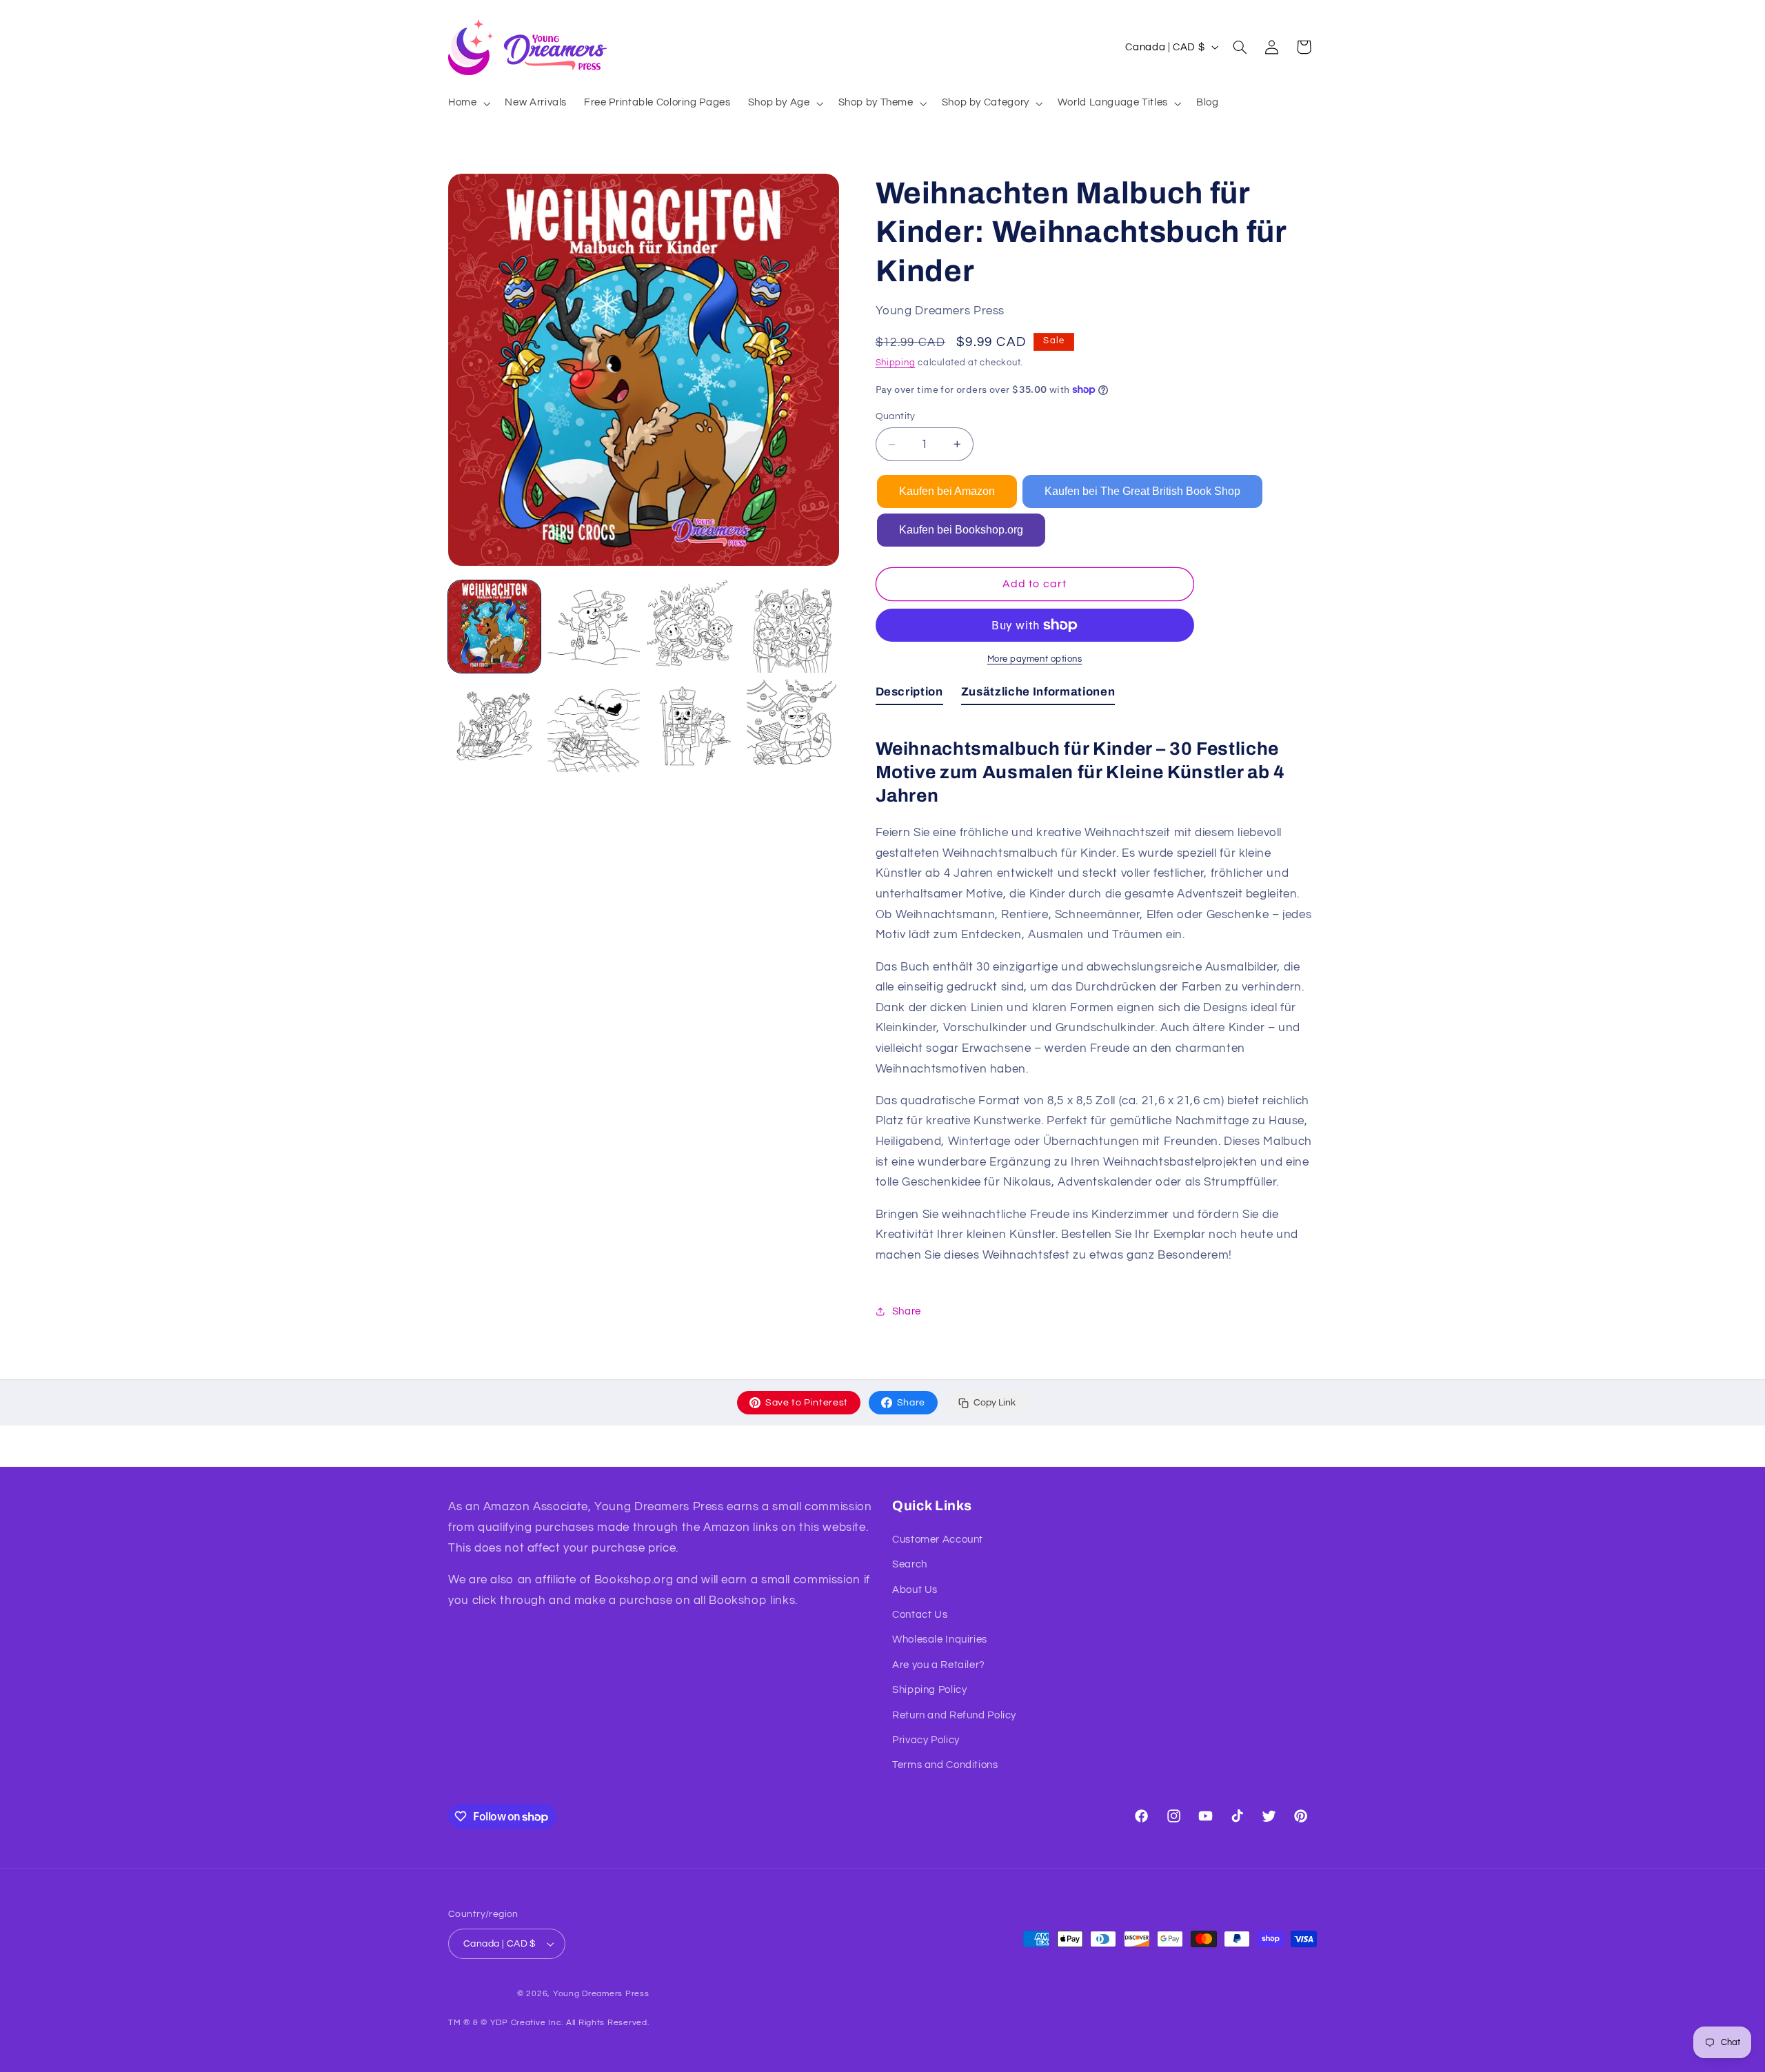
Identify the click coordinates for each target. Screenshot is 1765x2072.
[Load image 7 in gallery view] (694, 726)
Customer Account (938, 1540)
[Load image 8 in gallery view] (793, 726)
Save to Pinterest (807, 1403)
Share (911, 1403)
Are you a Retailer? (939, 1665)
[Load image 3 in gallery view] (694, 627)
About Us (915, 1590)
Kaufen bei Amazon (947, 491)
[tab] (909, 695)
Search (910, 1564)
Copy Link (995, 1403)
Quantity (896, 416)
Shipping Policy (929, 1690)
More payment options (1035, 659)
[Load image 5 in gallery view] (494, 726)
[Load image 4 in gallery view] (793, 627)
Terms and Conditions (945, 1765)
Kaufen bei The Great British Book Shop (1142, 491)
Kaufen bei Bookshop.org (961, 530)
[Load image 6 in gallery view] (594, 726)
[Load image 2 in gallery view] (594, 627)
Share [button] (907, 1311)
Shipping (896, 363)
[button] (467, 103)
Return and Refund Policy (954, 1715)
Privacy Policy (926, 1740)
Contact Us (920, 1615)
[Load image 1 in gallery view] (494, 627)
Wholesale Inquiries (940, 1639)
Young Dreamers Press (601, 1994)
